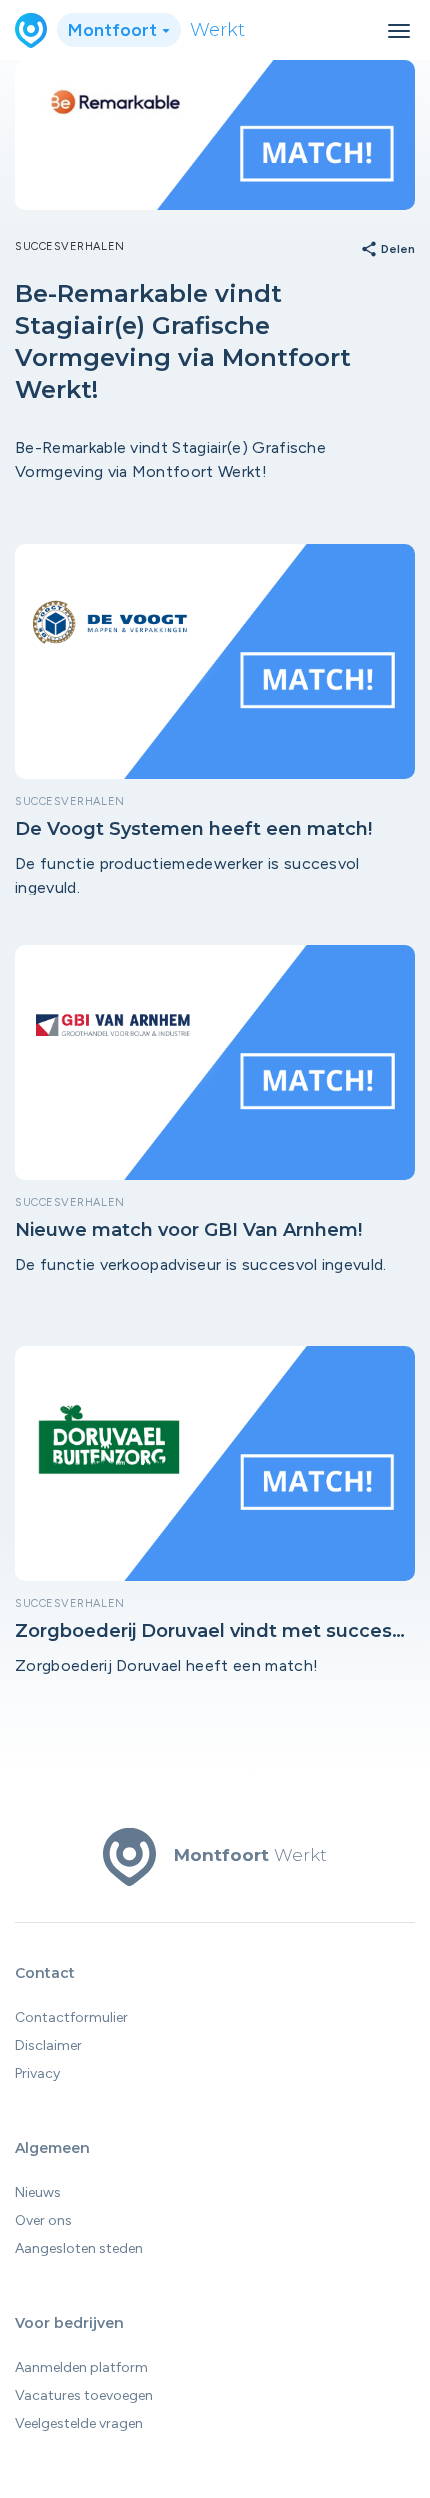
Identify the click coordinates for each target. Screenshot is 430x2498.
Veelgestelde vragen (79, 2423)
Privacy (37, 2073)
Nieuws (38, 2192)
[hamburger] (399, 31)
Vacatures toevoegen (84, 2395)
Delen (387, 250)
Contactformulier (71, 2017)
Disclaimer (48, 2045)
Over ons (43, 2220)
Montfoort (114, 30)
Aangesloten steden (79, 2248)
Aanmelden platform (81, 2367)
